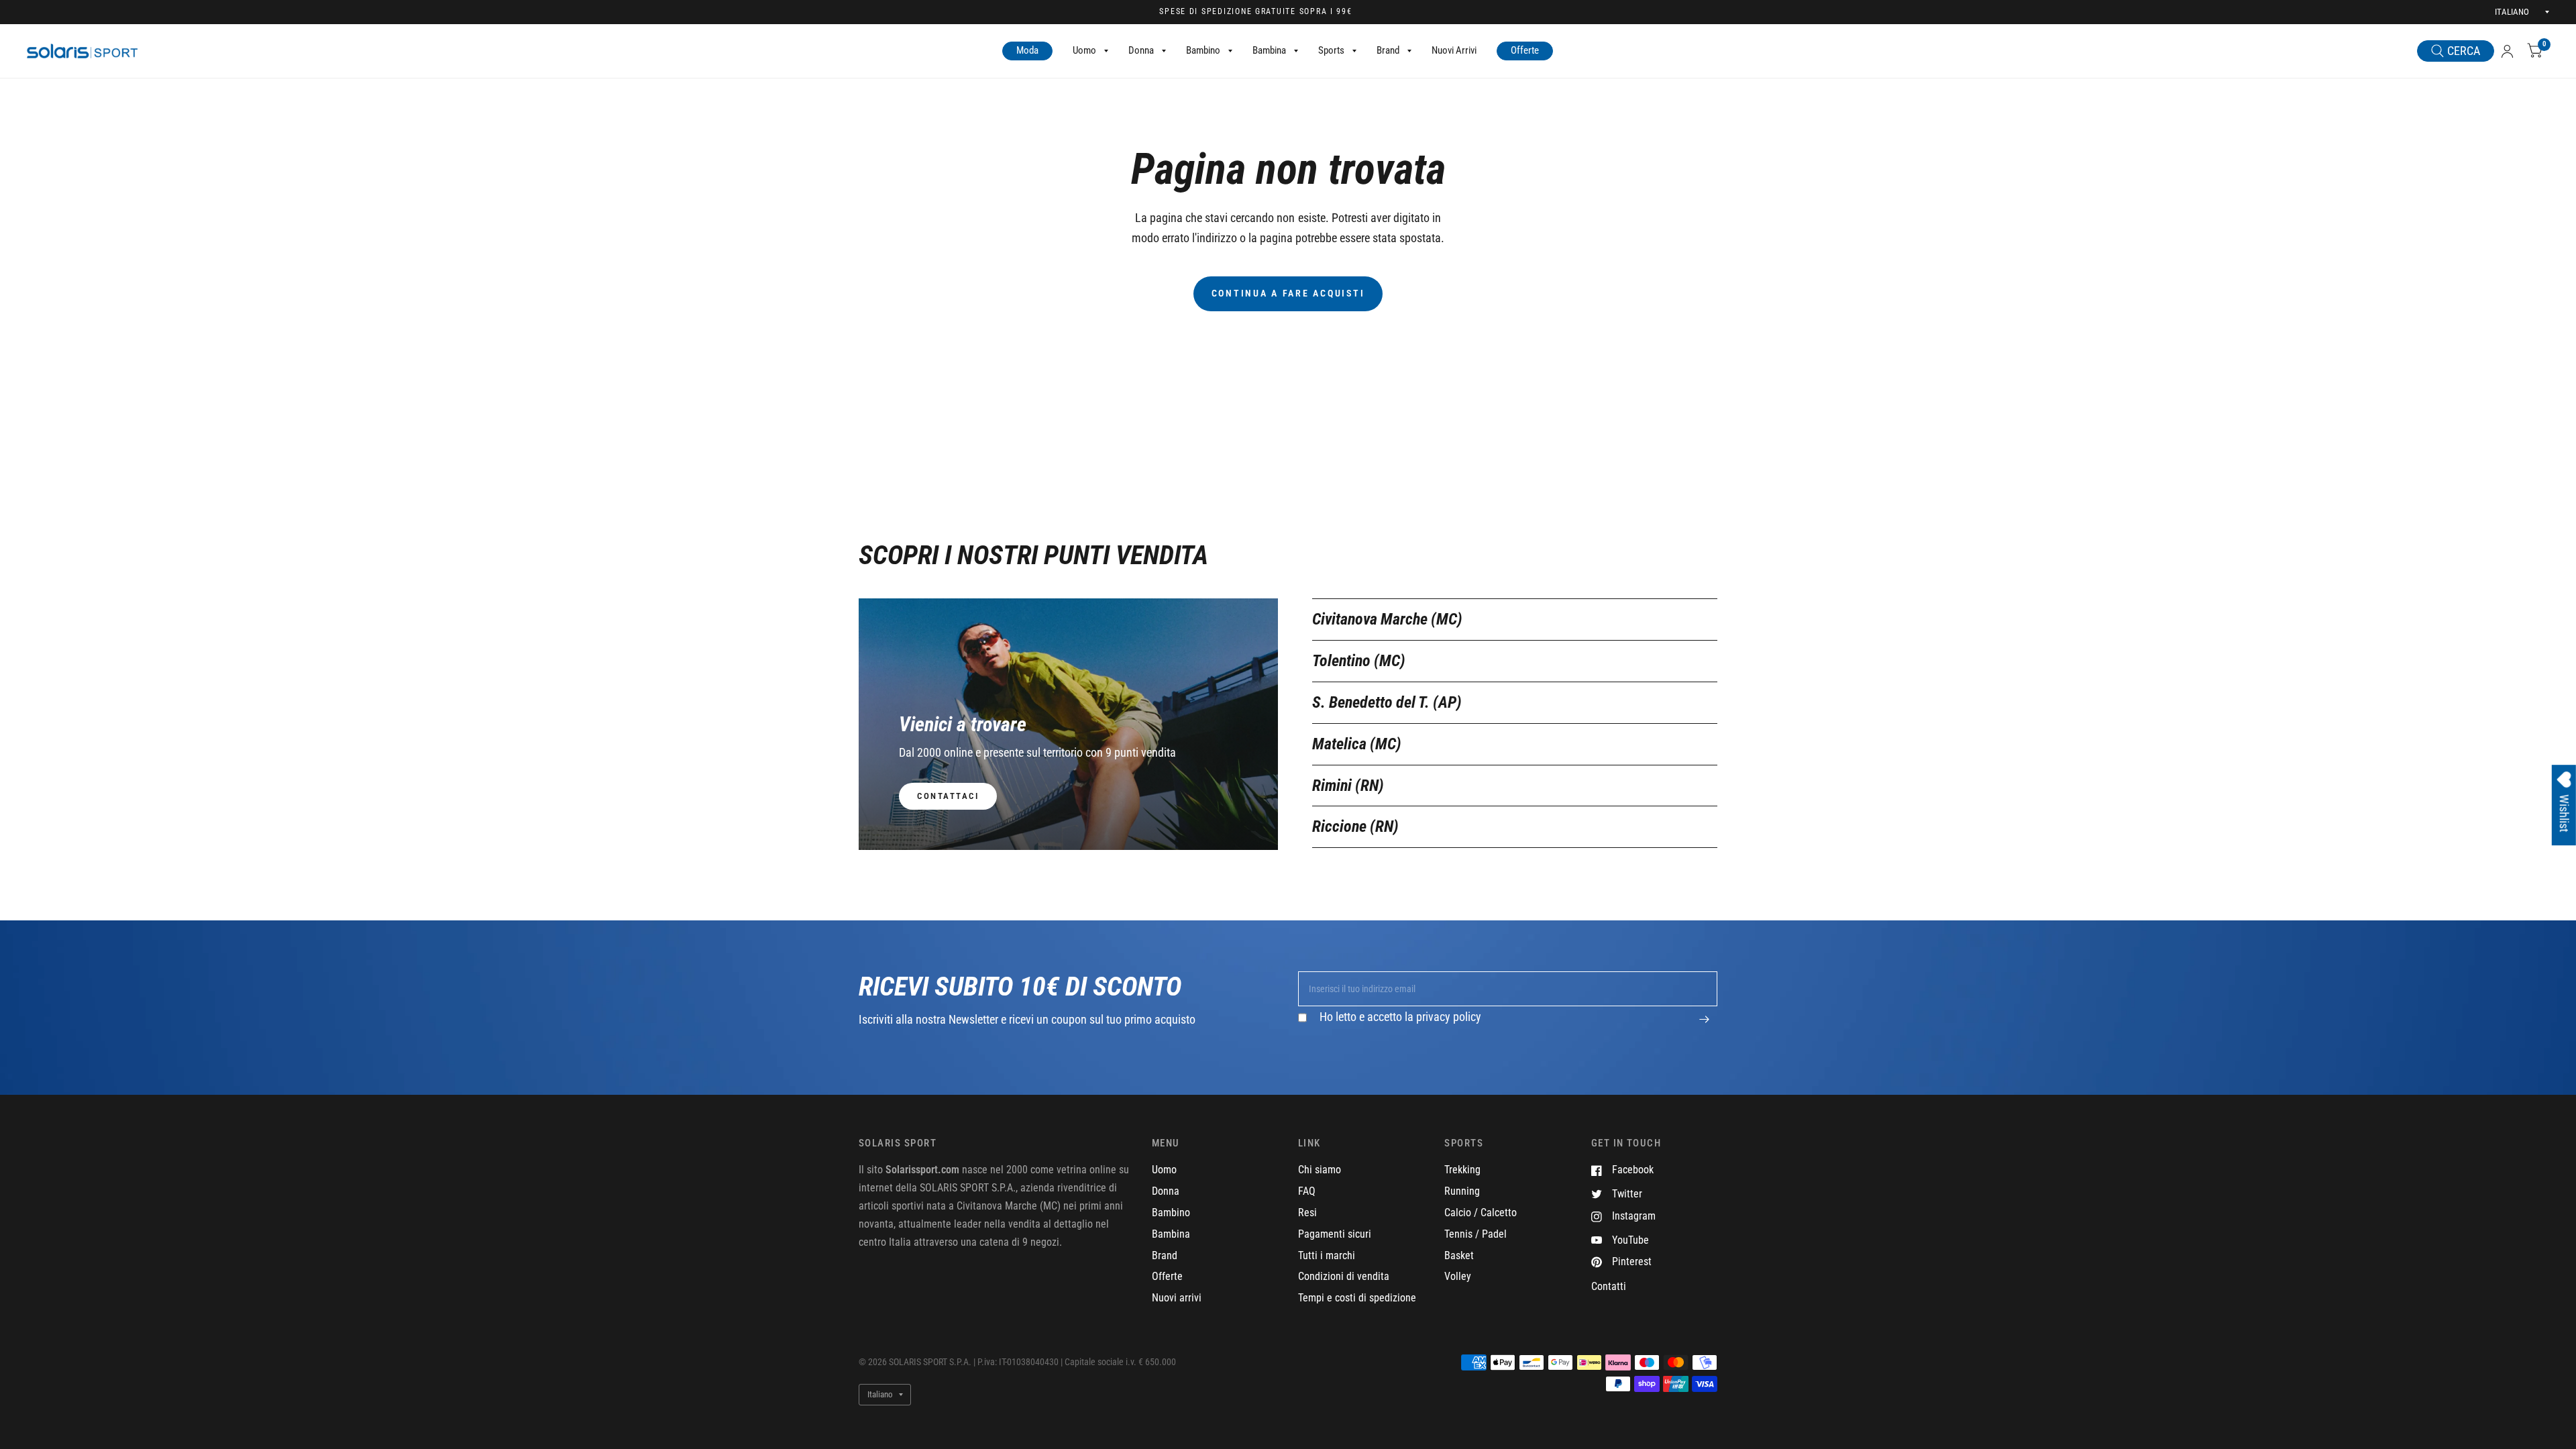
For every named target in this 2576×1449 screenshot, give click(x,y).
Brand (1388, 50)
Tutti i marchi (1327, 1255)
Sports (1331, 50)
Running (1462, 1191)
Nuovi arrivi (1177, 1298)
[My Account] (2507, 51)
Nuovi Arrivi (1454, 50)
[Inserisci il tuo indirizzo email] (1704, 1026)
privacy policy (1449, 1017)
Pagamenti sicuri (1335, 1234)
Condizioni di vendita (1344, 1276)
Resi (1307, 1213)
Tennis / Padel (1475, 1234)
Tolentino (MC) (1359, 661)
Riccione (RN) (1355, 826)
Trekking (1462, 1170)
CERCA (2464, 51)
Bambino (1203, 50)
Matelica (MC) (1357, 744)
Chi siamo (1320, 1170)
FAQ (1307, 1191)
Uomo (1084, 50)
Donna (1141, 50)
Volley (1458, 1276)
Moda (1027, 50)
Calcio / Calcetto (1481, 1213)
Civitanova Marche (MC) (1387, 619)
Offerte (1525, 50)
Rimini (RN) (1348, 786)
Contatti (1609, 1286)
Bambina (1269, 50)
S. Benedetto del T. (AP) (1387, 702)
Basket (1459, 1255)
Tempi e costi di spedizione (1357, 1298)
